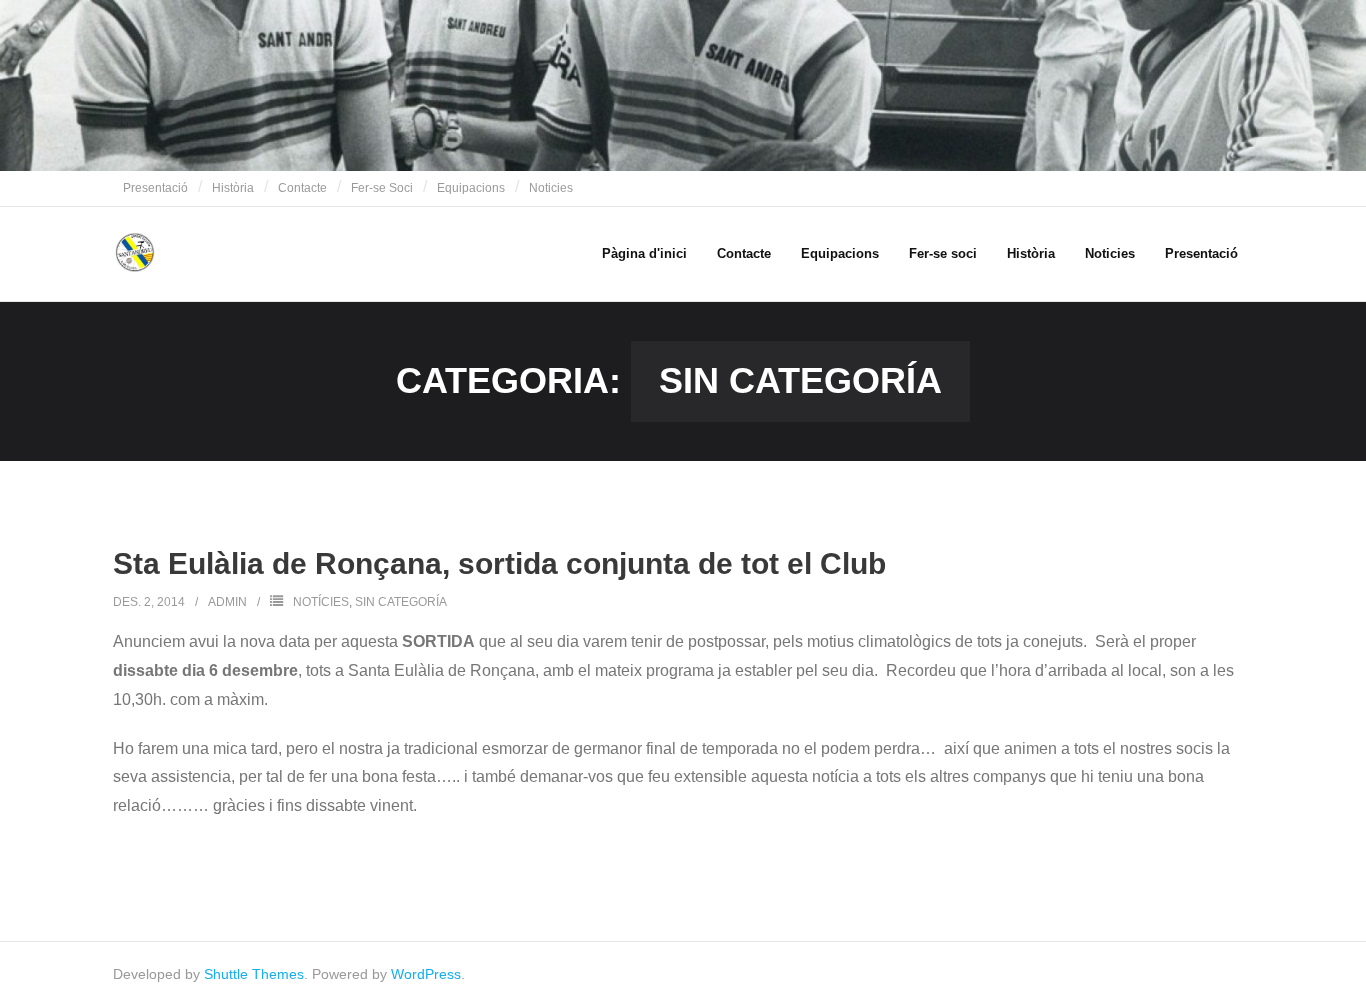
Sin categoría (401, 602)
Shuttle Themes (254, 974)
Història (233, 188)
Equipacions (471, 188)
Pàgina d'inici (644, 253)
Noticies (551, 188)
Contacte (302, 188)
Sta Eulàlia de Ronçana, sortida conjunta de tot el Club (499, 563)
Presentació (155, 188)
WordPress (426, 974)
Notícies (321, 602)
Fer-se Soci (382, 188)
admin (227, 602)
